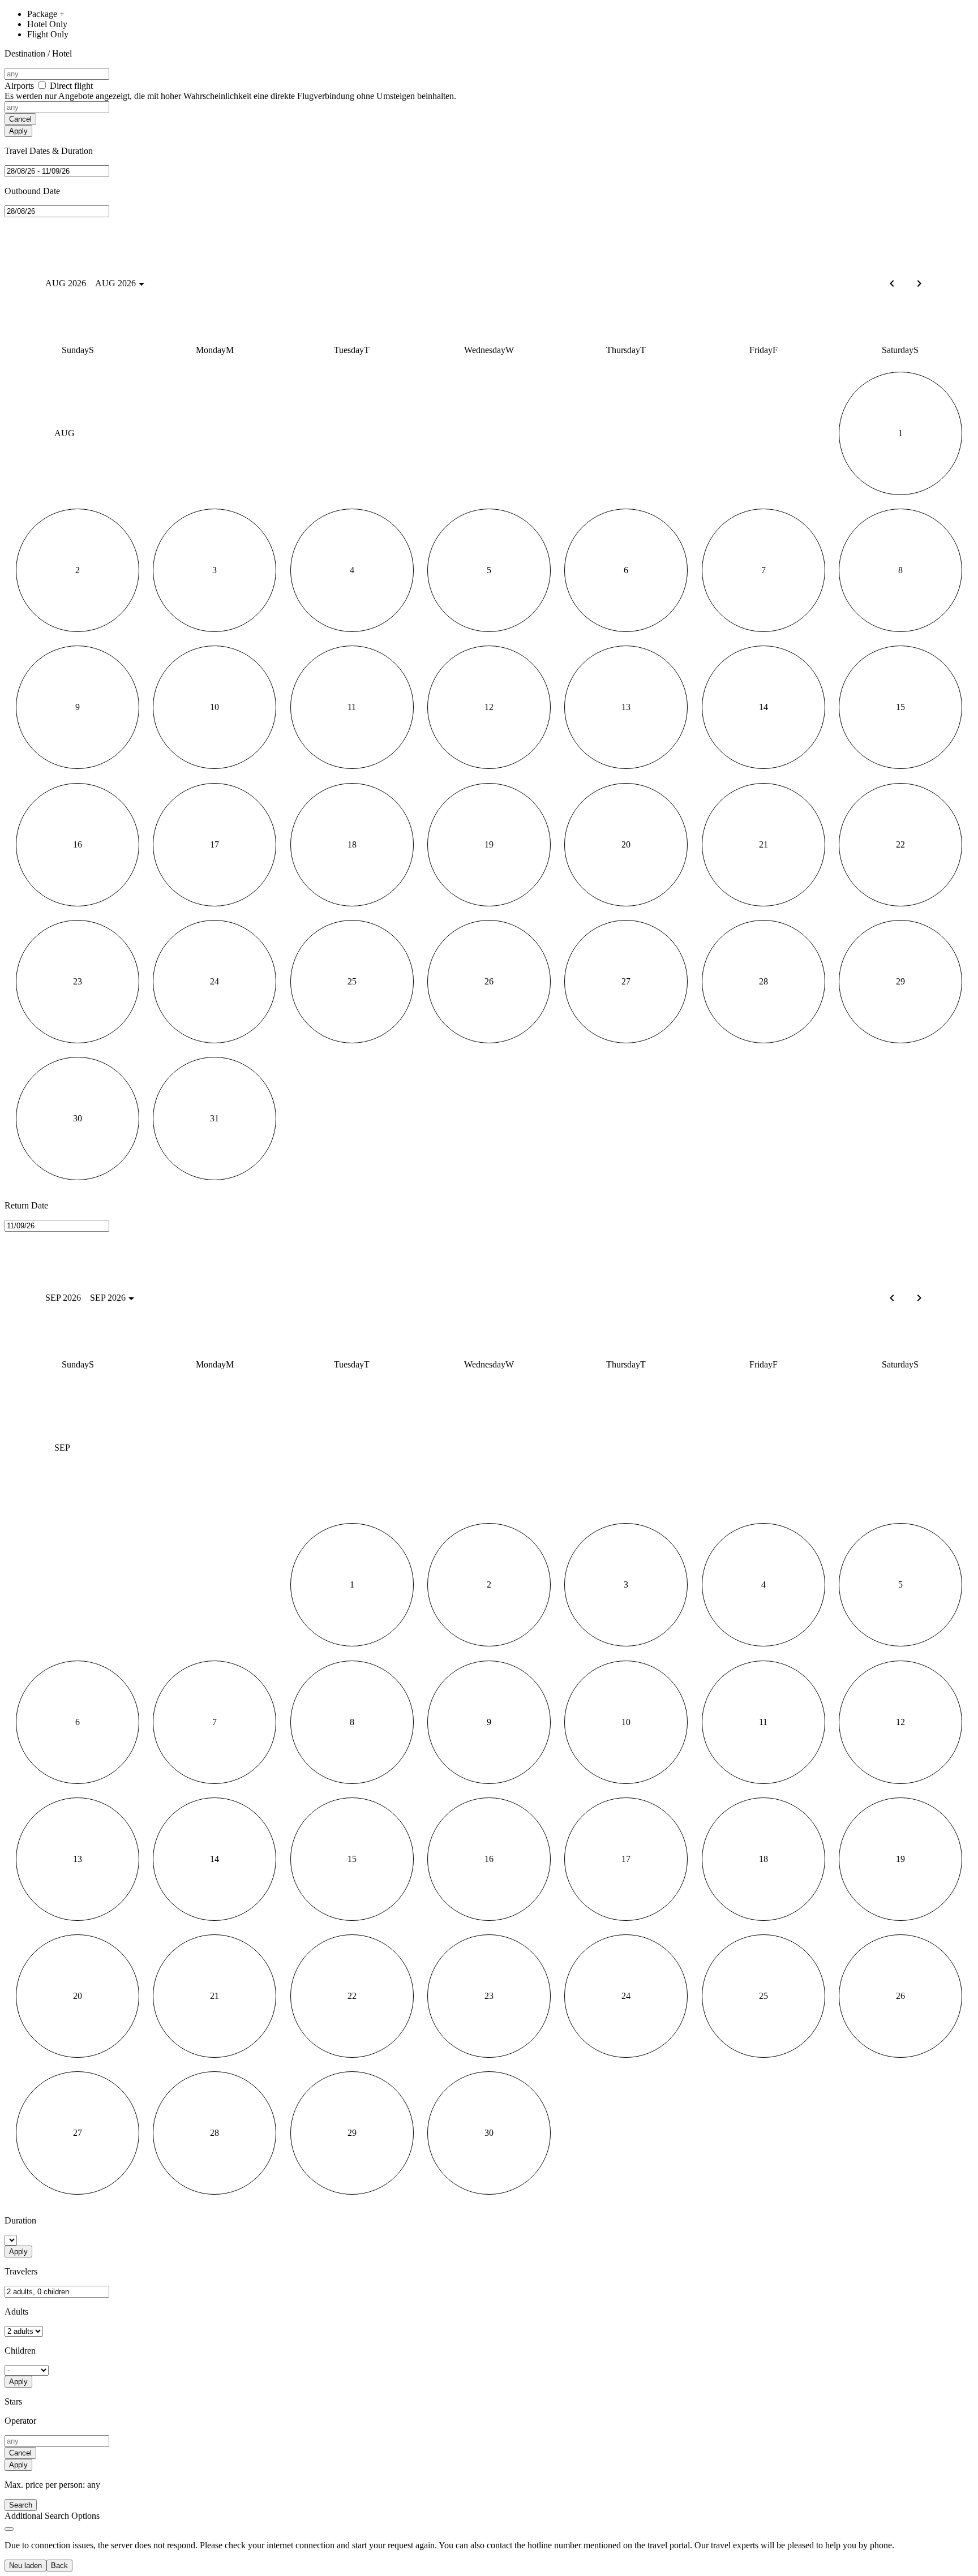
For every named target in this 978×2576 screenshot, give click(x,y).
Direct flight (230, 91)
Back (59, 2566)
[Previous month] (892, 1298)
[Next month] (919, 283)
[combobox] (57, 74)
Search (21, 2505)
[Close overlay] (9, 2529)
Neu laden (25, 2566)
